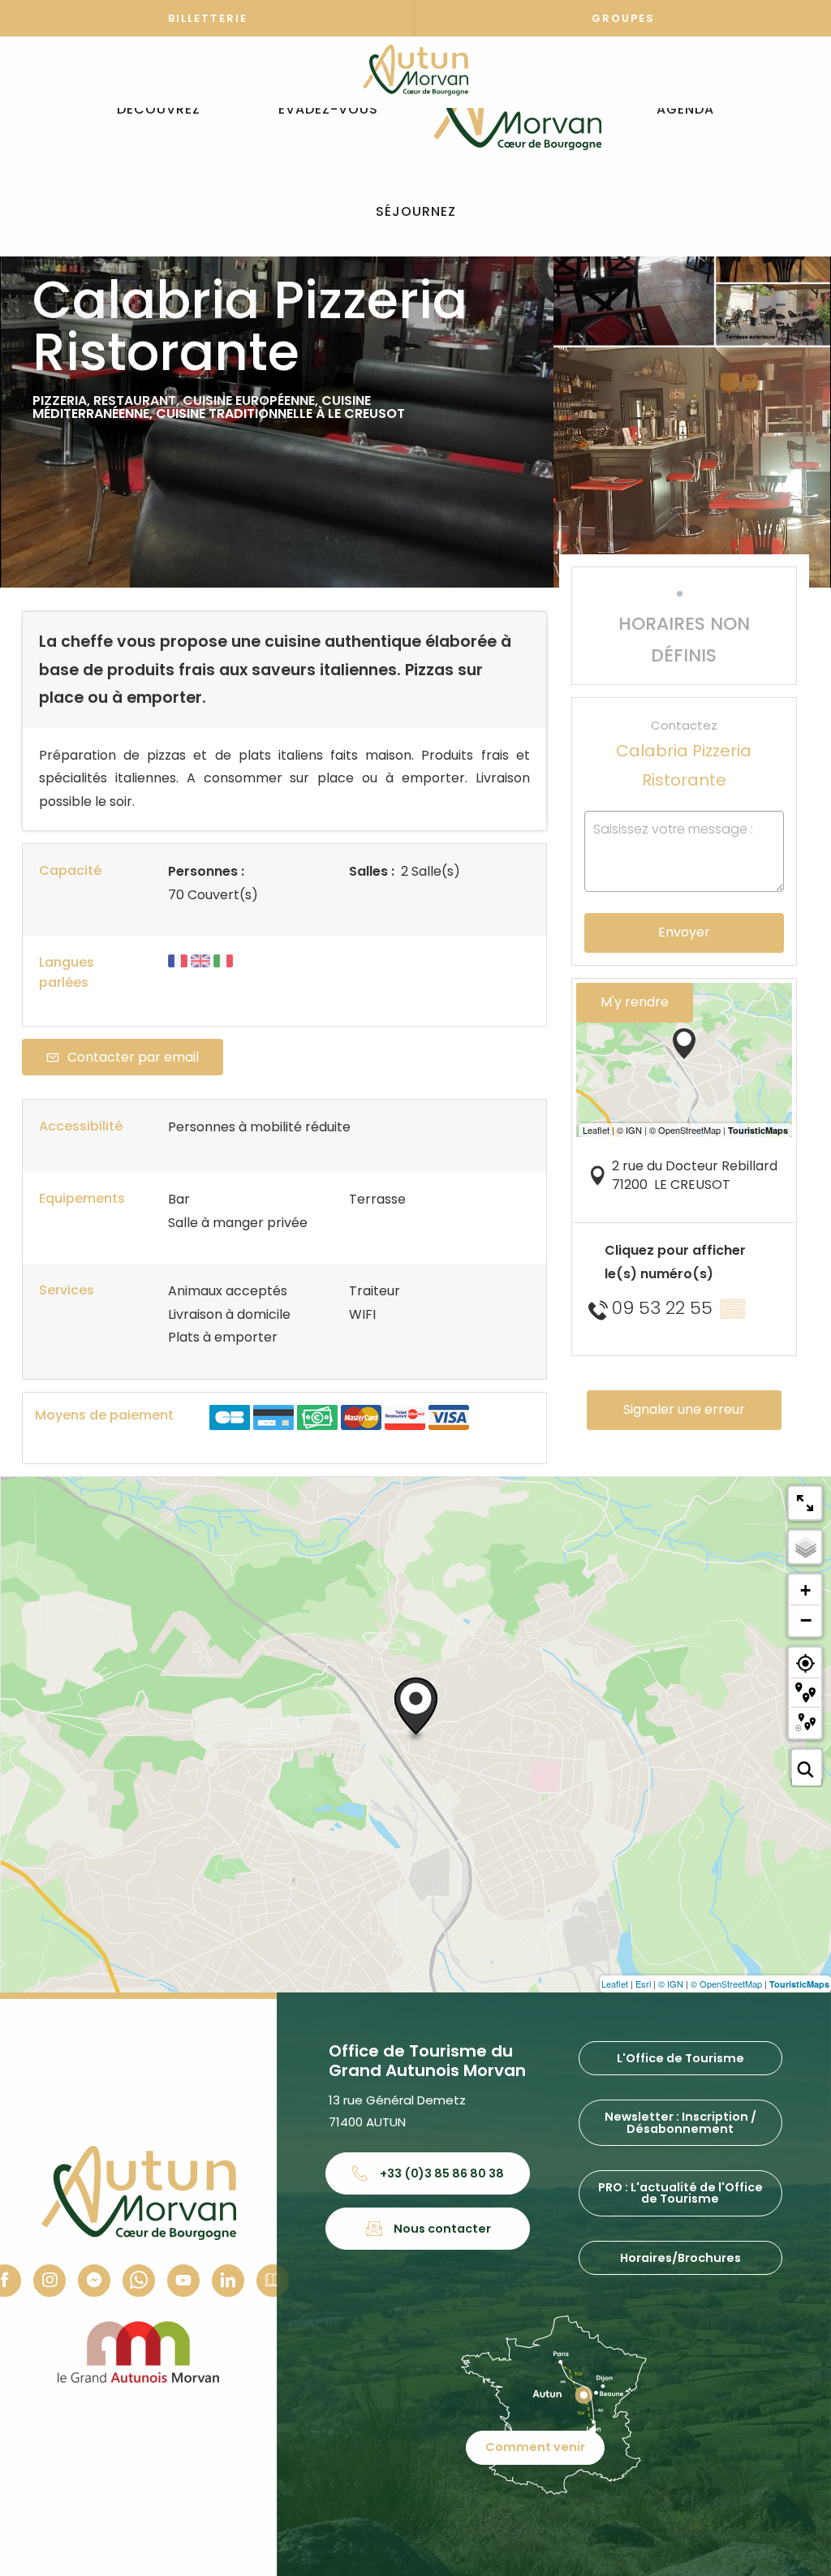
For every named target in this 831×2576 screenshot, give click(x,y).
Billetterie (208, 18)
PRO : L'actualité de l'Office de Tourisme (680, 2193)
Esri (643, 1984)
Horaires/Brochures (680, 2258)
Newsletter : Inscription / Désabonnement (680, 2122)
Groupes (623, 18)
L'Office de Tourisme (680, 2058)
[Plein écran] (805, 1503)
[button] (159, 110)
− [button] (806, 1620)
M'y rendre (635, 1002)
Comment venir (535, 2447)
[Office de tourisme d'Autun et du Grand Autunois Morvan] (517, 110)
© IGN (671, 1984)
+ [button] (805, 1590)
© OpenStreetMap (726, 1984)
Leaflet (615, 1984)
